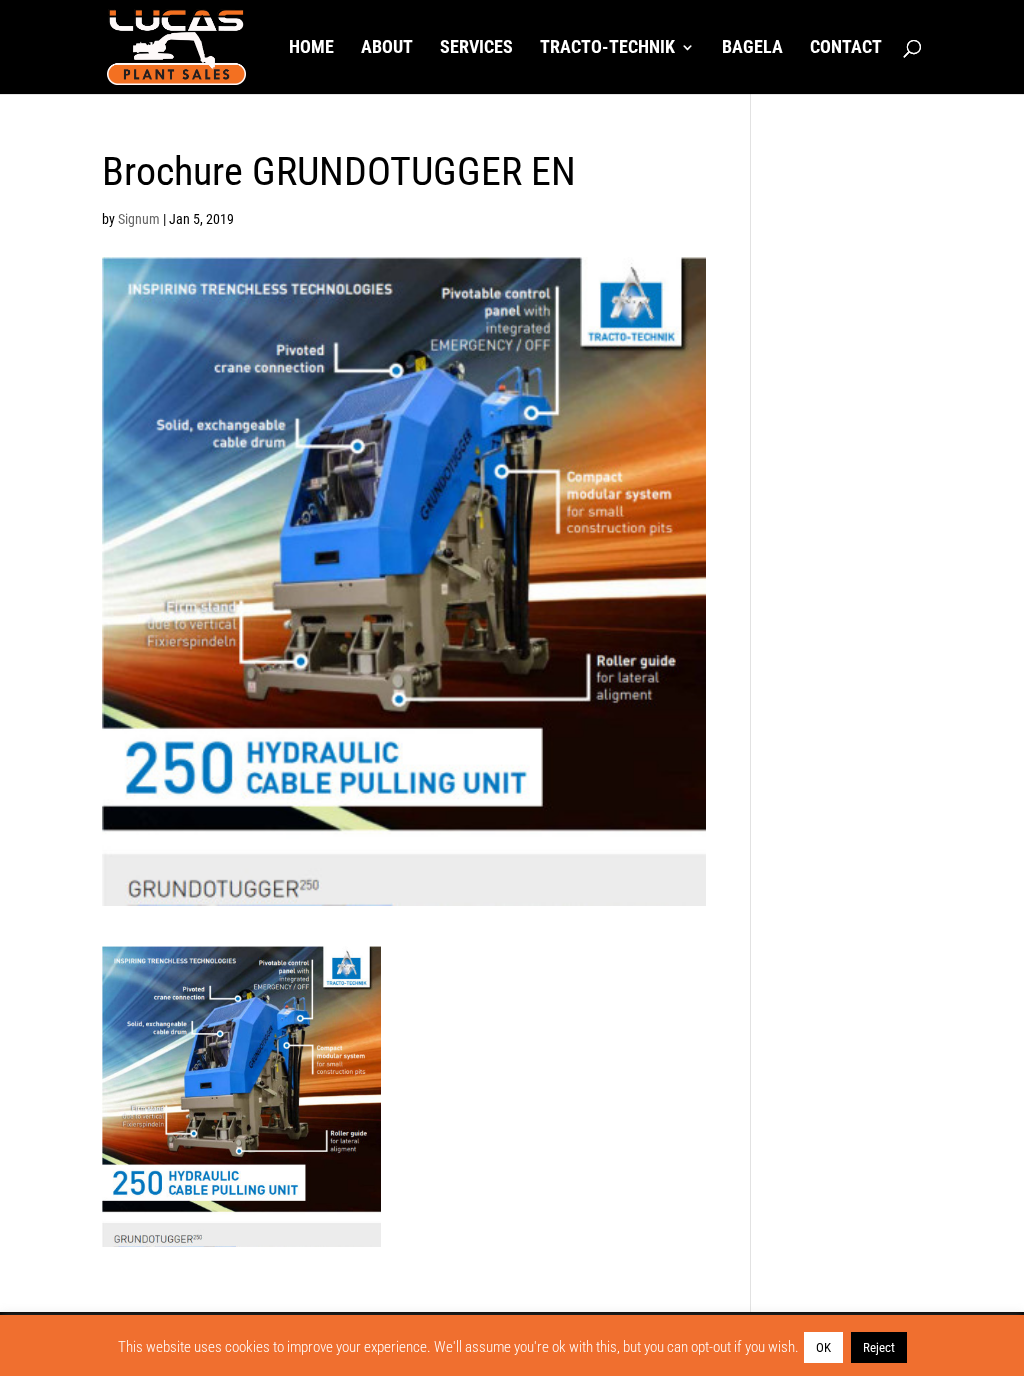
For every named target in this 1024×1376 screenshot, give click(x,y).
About (387, 48)
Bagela (752, 48)
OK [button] (823, 1347)
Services (476, 48)
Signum (139, 219)
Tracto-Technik (607, 48)
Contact (846, 48)
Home (311, 48)
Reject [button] (879, 1347)
